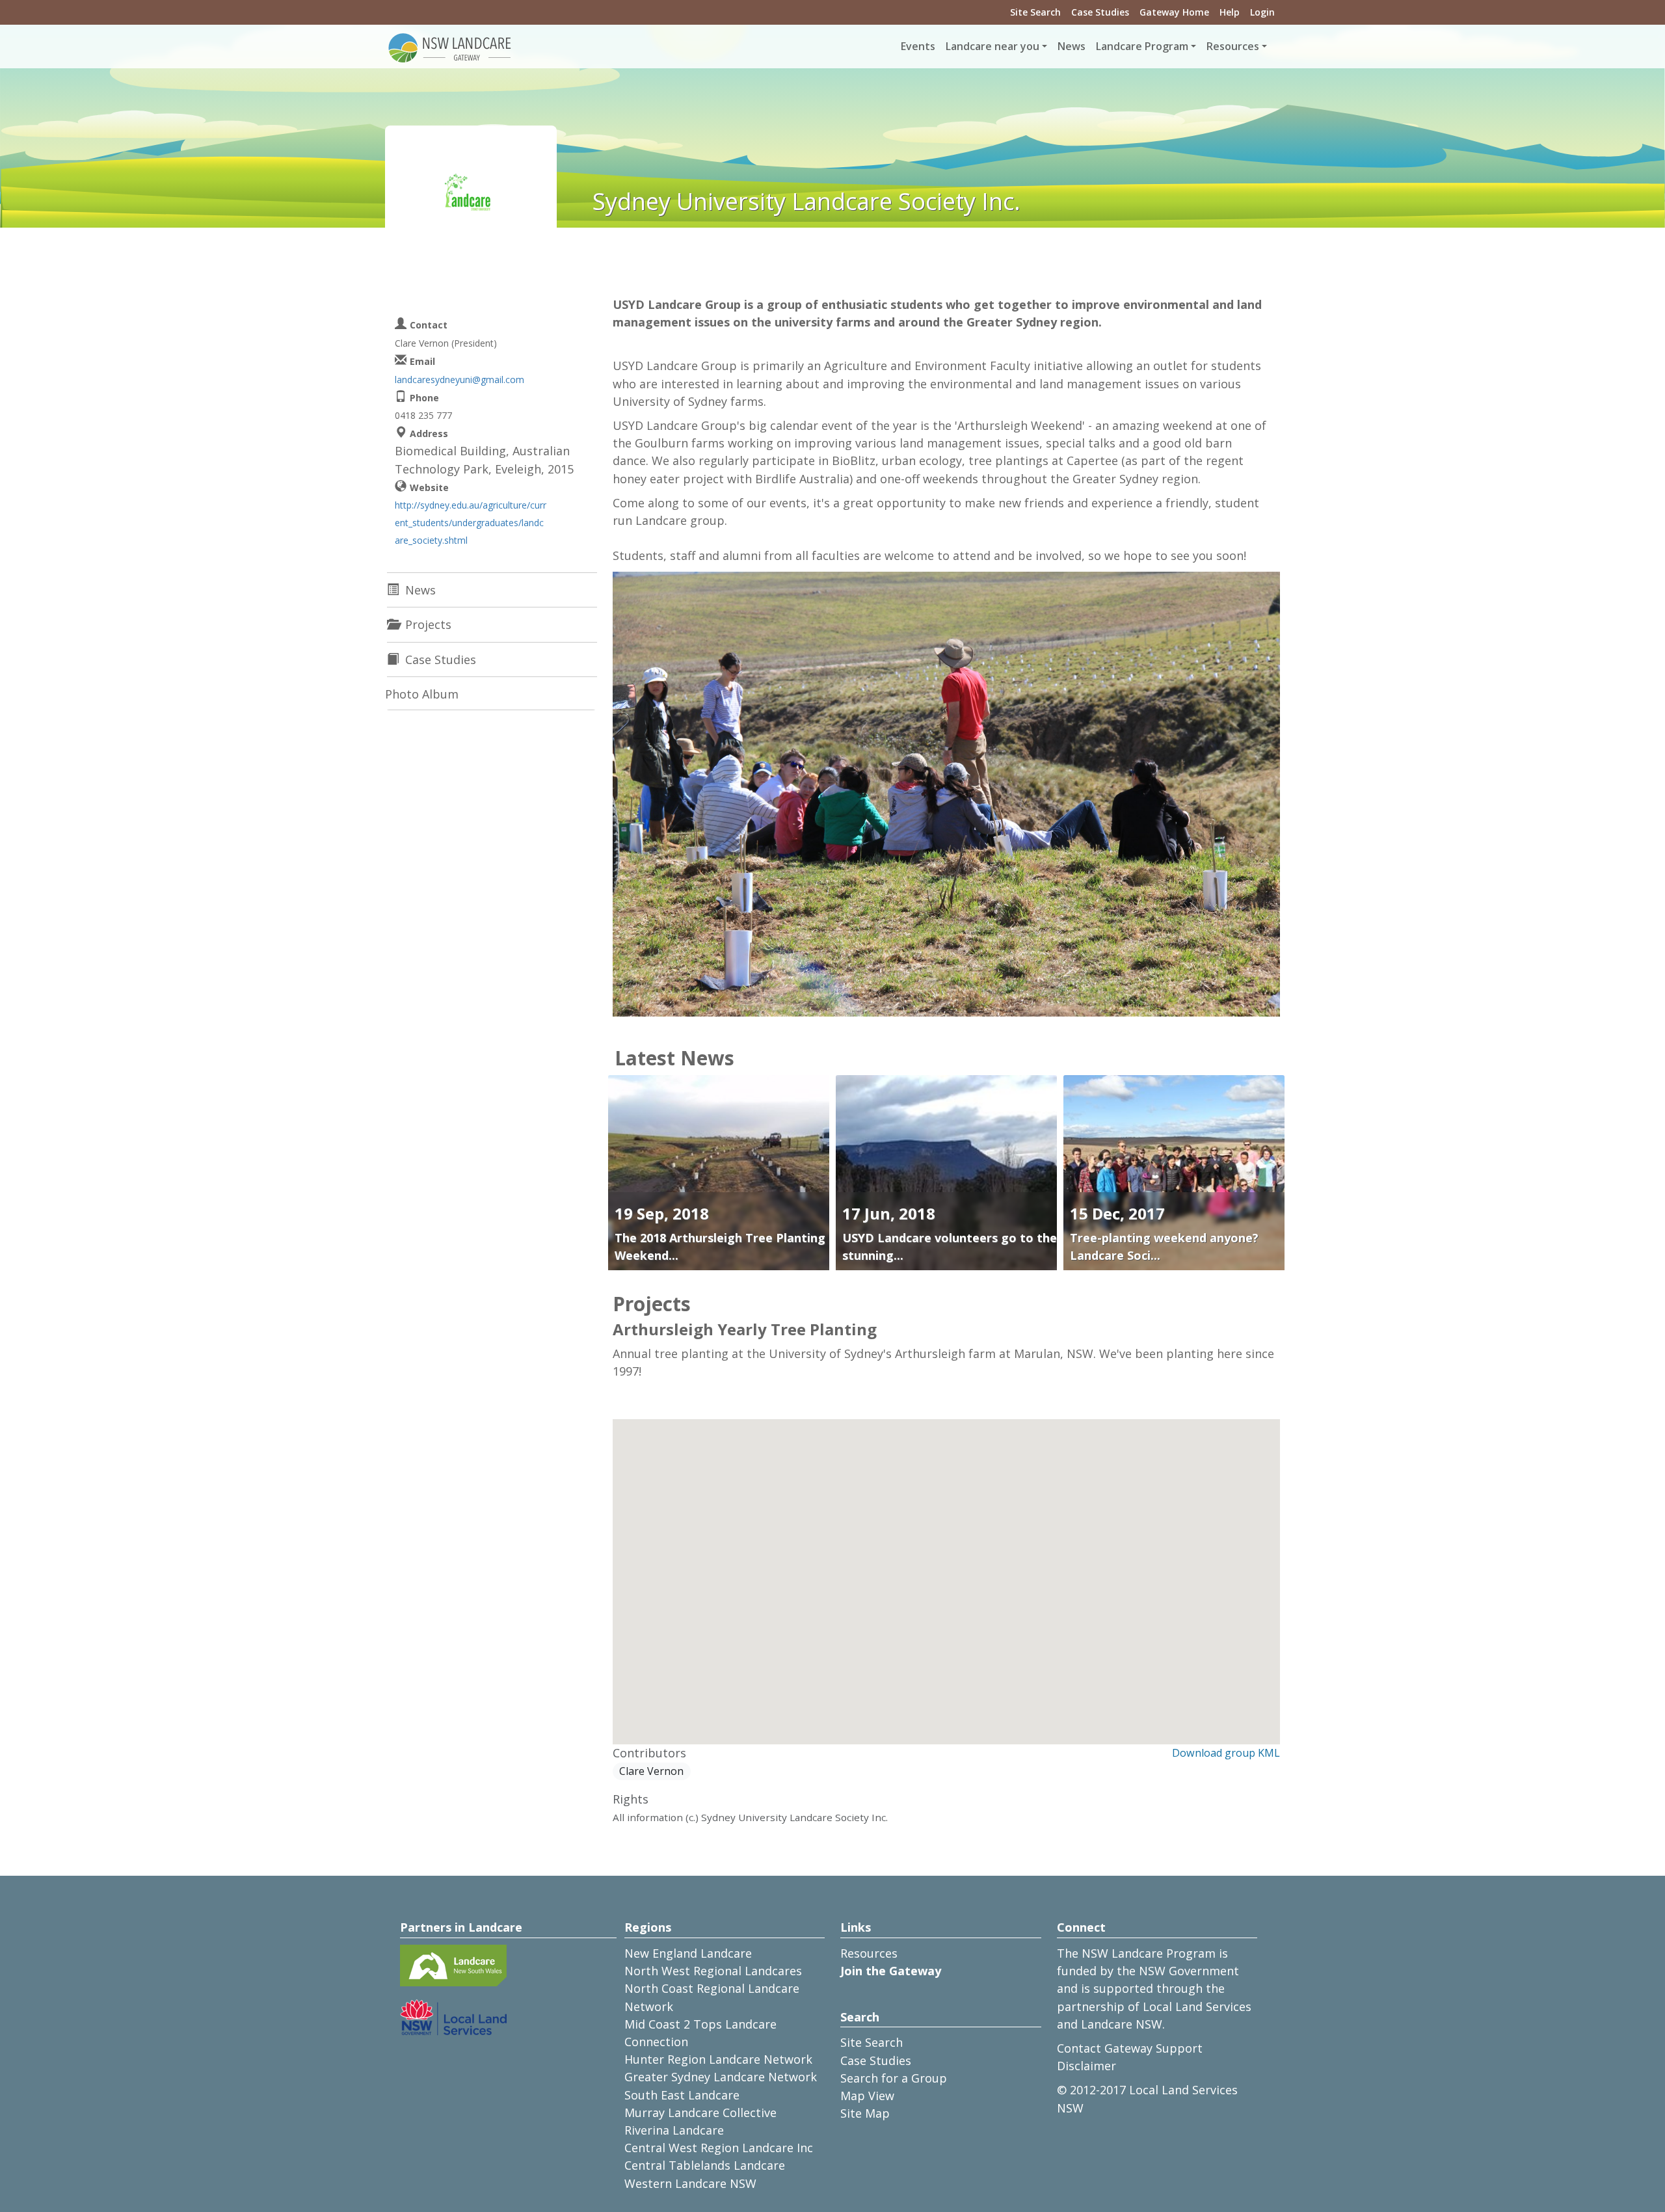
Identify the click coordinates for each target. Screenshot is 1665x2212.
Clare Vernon (651, 1771)
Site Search (1035, 12)
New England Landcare (688, 1953)
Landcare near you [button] (992, 46)
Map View (867, 2096)
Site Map (865, 2113)
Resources (869, 1953)
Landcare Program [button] (1142, 46)
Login (1262, 12)
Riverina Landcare (674, 2130)
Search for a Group (894, 2078)
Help (1230, 12)
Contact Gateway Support (1130, 2048)
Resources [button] (1233, 46)
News (1072, 46)
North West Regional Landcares (713, 1971)
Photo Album (422, 694)
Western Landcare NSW (690, 2183)
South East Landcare (682, 2095)
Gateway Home (1174, 12)
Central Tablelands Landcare (705, 2165)
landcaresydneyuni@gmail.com (460, 380)
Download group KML (1226, 1753)
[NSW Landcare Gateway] (450, 47)
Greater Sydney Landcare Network (721, 2077)
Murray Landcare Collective (700, 2112)
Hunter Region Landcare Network (718, 2059)
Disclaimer (1086, 2066)
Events (918, 46)
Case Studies (1100, 12)
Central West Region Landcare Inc (719, 2148)
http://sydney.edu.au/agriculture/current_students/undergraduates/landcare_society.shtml (471, 523)
